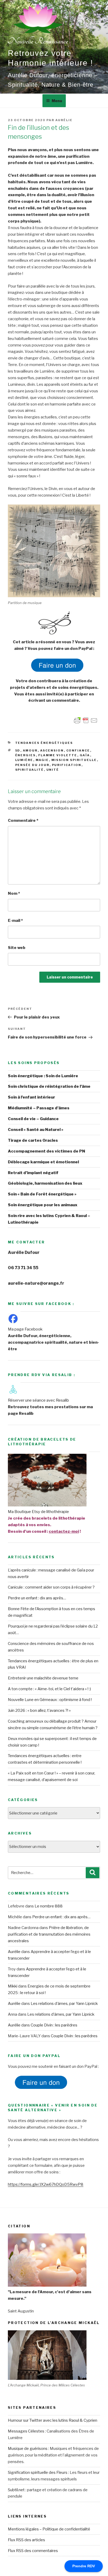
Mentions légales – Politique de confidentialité (49, 2529)
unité (53, 770)
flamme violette (58, 755)
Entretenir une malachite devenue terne (43, 1678)
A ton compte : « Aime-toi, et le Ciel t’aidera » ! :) (49, 1689)
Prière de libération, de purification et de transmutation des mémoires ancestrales (49, 1934)
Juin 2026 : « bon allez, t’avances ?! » (39, 1710)
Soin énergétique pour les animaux (43, 1205)
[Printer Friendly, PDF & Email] (86, 720)
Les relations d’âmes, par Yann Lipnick (64, 2004)
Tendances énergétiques (44, 743)
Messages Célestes (26, 2431)
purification (67, 765)
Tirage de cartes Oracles (33, 1140)
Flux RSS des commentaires (33, 2551)
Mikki (13, 1986)
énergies (26, 755)
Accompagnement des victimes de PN (47, 1151)
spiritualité (30, 770)
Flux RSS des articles (26, 2540)
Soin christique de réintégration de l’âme (49, 1086)
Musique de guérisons (28, 2449)
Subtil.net (16, 2490)
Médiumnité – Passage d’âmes (39, 1108)
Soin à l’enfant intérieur (31, 1097)
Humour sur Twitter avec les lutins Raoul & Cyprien (53, 2420)
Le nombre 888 (49, 1906)
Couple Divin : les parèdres (54, 2025)
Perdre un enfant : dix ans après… (37, 1598)
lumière (24, 760)
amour (30, 750)
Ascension (52, 750)
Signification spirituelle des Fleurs (38, 2473)
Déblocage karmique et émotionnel (43, 1162)
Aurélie (64, 120)
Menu (57, 101)
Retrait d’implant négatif (33, 1173)
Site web (17, 948)
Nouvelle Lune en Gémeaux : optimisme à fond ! (50, 1700)
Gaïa (85, 755)
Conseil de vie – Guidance (33, 1119)
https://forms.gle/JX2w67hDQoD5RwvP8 (46, 2184)
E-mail (15, 921)
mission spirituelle (74, 760)
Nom (14, 893)
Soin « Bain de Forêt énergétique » (42, 1194)
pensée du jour (32, 765)
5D (18, 750)
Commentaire (23, 820)
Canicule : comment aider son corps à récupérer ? (51, 1587)
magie (42, 760)
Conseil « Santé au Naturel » (36, 1130)
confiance (78, 750)
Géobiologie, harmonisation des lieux (45, 1183)
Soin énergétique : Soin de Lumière (43, 1076)
